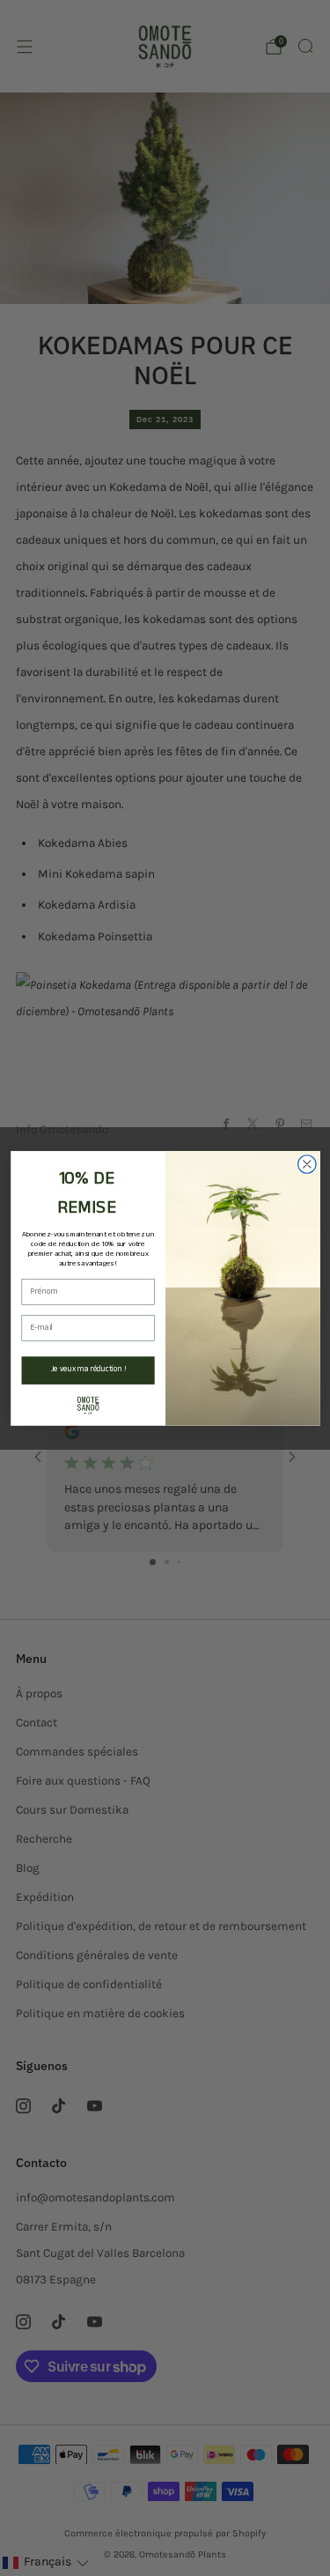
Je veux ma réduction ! (88, 1370)
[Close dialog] (307, 1164)
